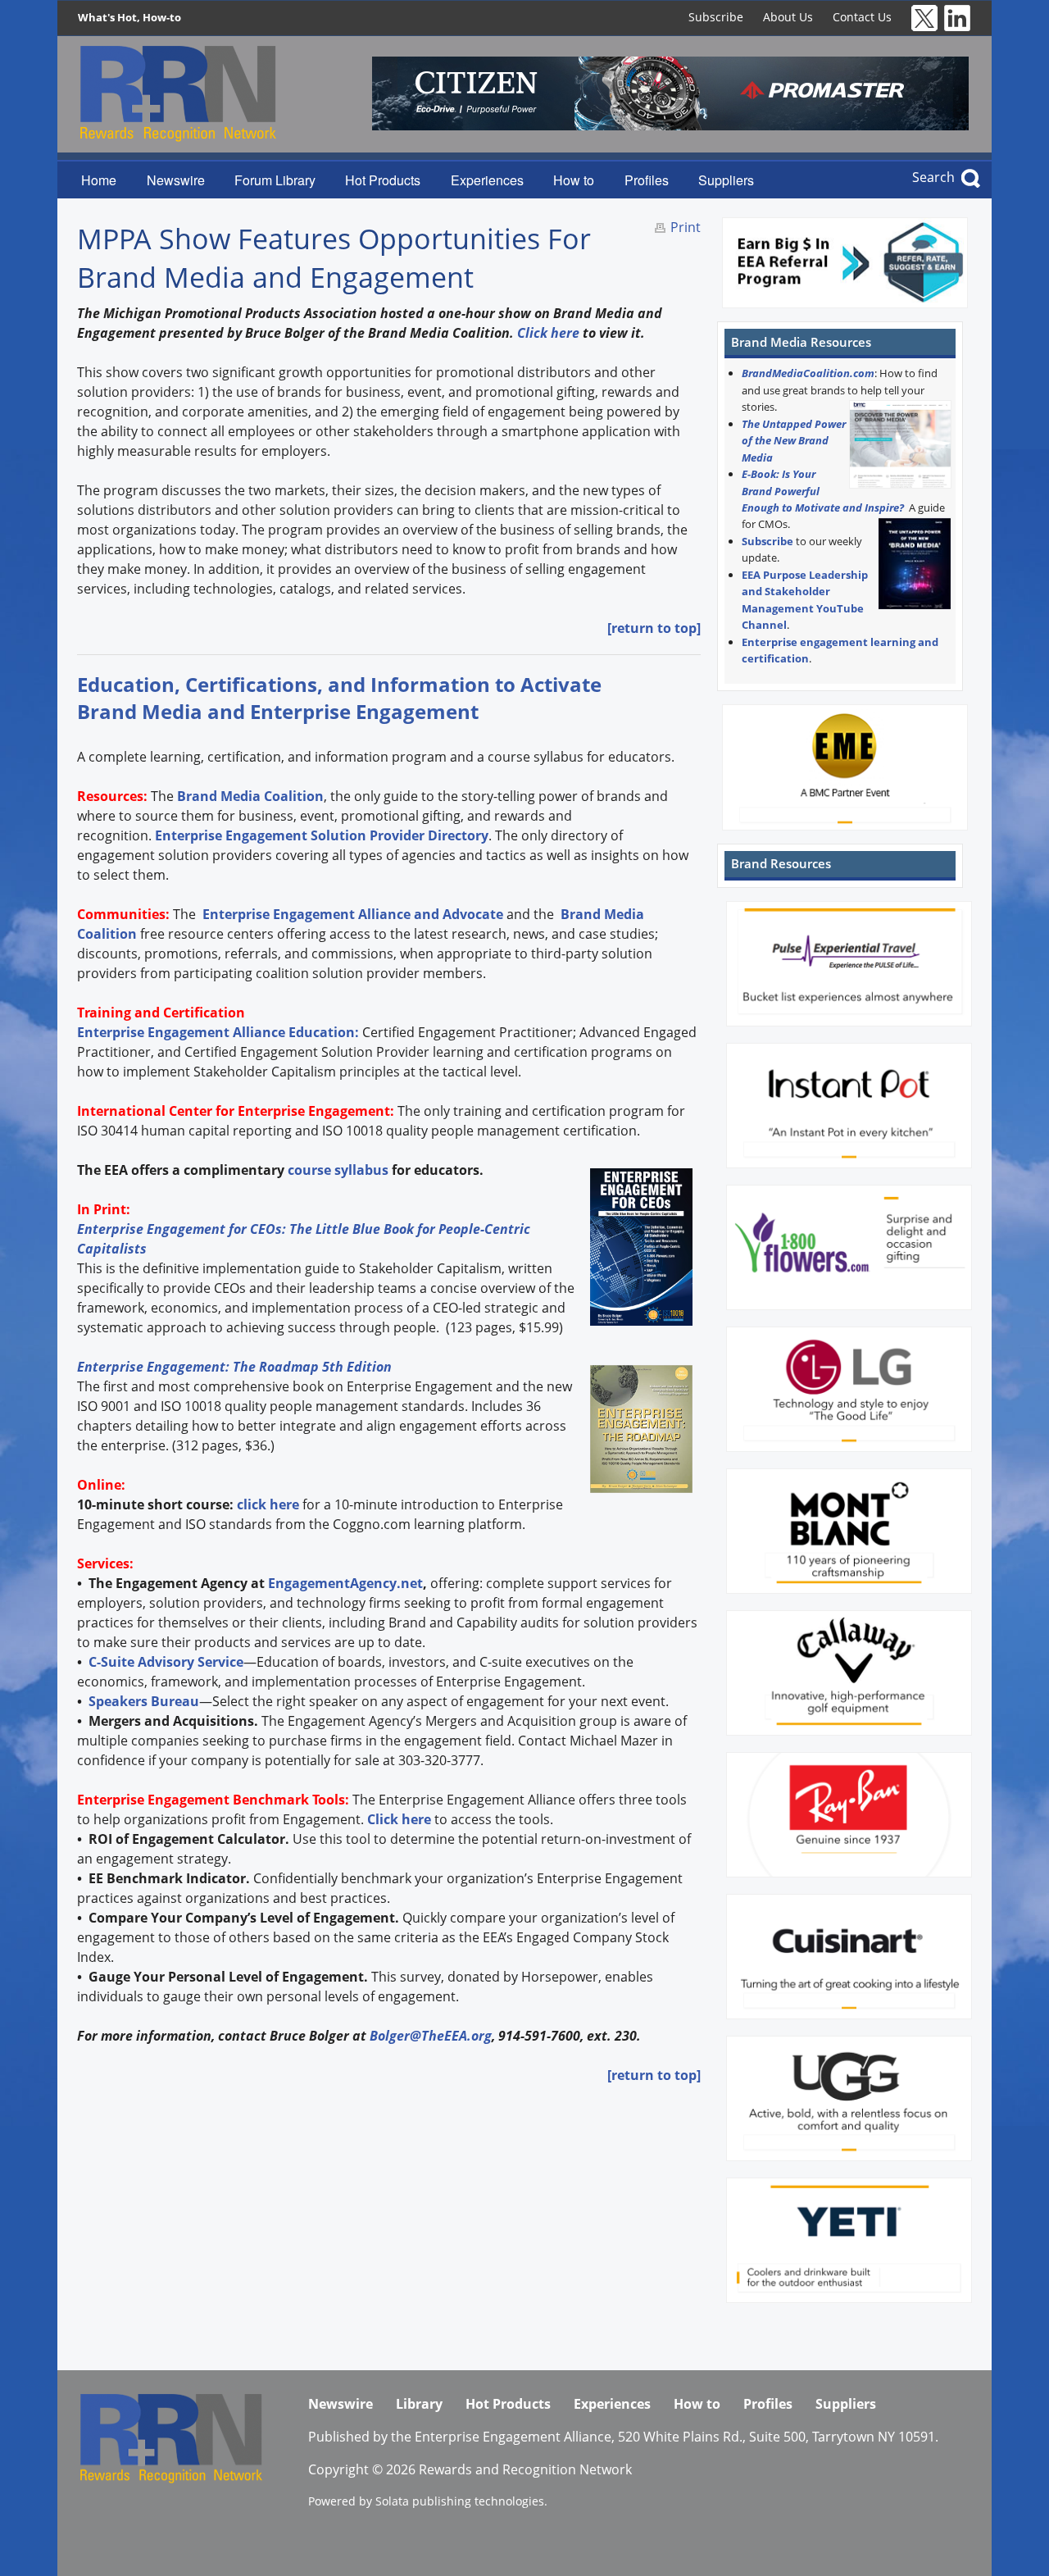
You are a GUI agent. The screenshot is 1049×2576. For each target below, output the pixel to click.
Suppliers (726, 180)
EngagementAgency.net (345, 1583)
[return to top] (654, 628)
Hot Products (383, 180)
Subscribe (716, 17)
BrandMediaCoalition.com (808, 373)
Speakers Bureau (144, 1701)
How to (574, 180)
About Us (788, 17)
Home (99, 180)
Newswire (176, 180)
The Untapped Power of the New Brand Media (794, 441)
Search (933, 177)
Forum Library (275, 180)
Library (419, 2404)
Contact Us (862, 17)
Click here (548, 333)
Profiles (647, 180)
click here (268, 1504)
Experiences (487, 180)
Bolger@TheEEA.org (431, 2036)
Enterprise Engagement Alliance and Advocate (351, 914)
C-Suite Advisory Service (166, 1662)
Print (686, 227)
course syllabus (338, 1170)
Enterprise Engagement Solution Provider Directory (322, 835)
